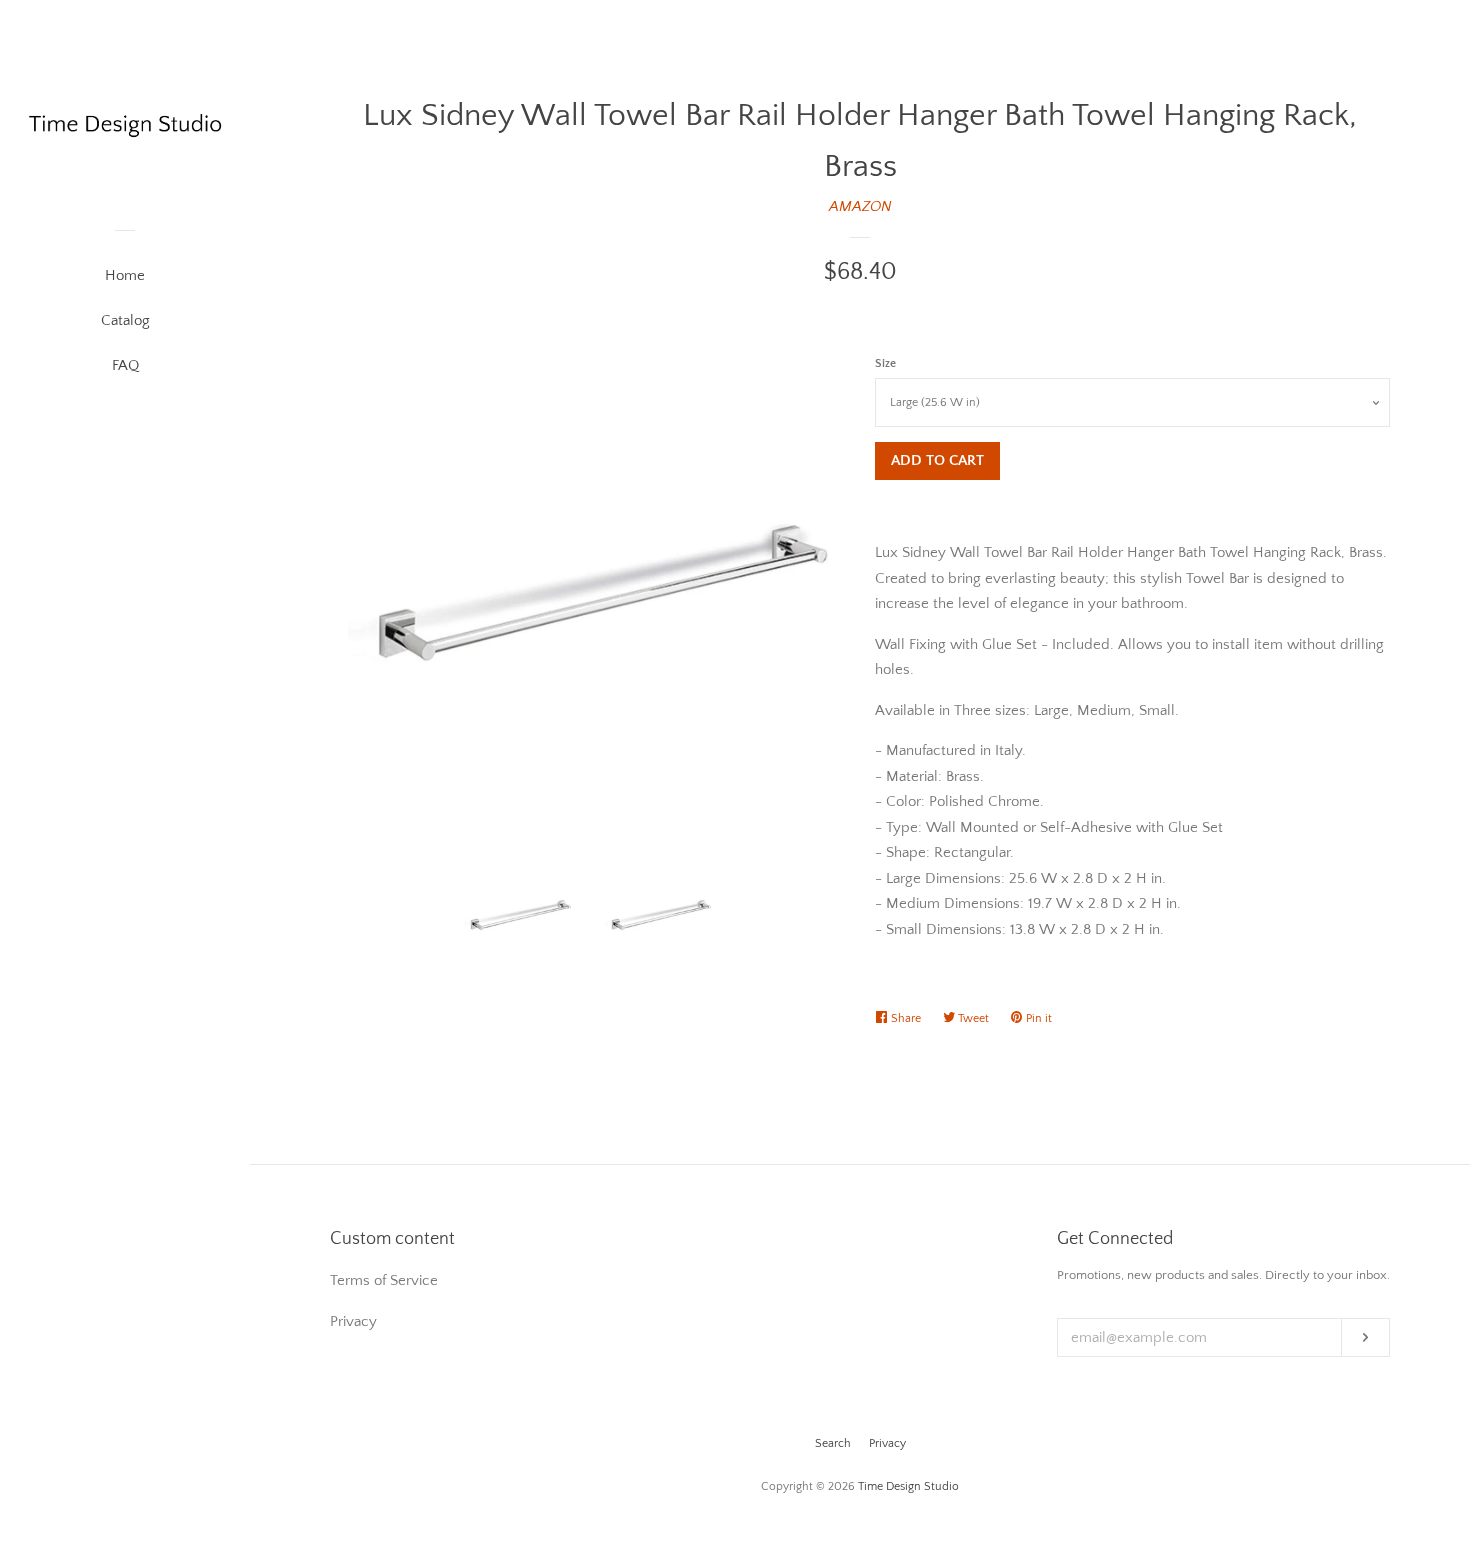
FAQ (125, 365)
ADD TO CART (937, 460)
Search (833, 1443)
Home (125, 275)
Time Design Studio (908, 1486)
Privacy (887, 1443)
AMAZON (860, 206)
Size (885, 363)
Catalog (125, 320)
